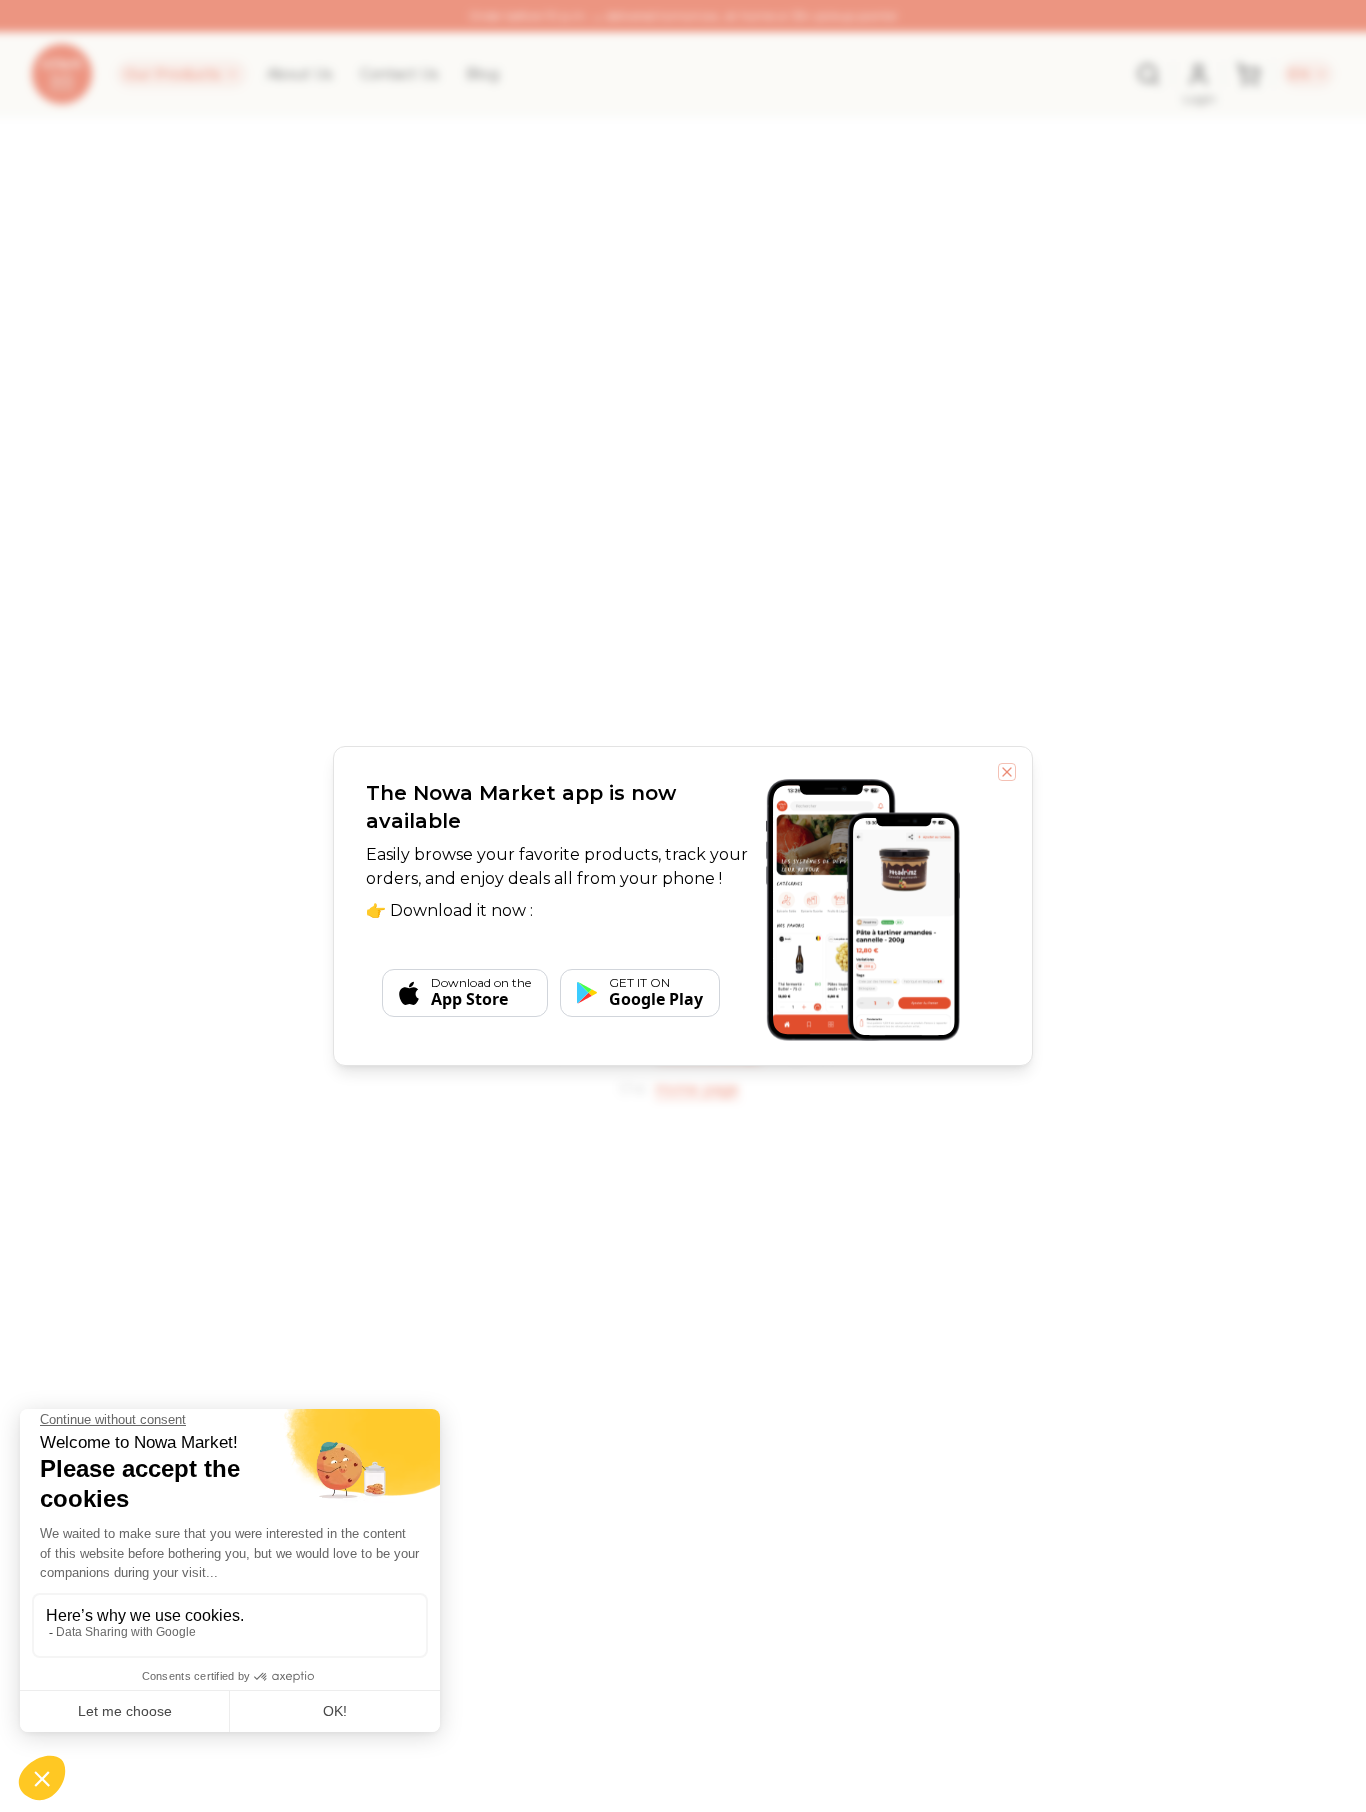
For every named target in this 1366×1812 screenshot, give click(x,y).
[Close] (1007, 772)
